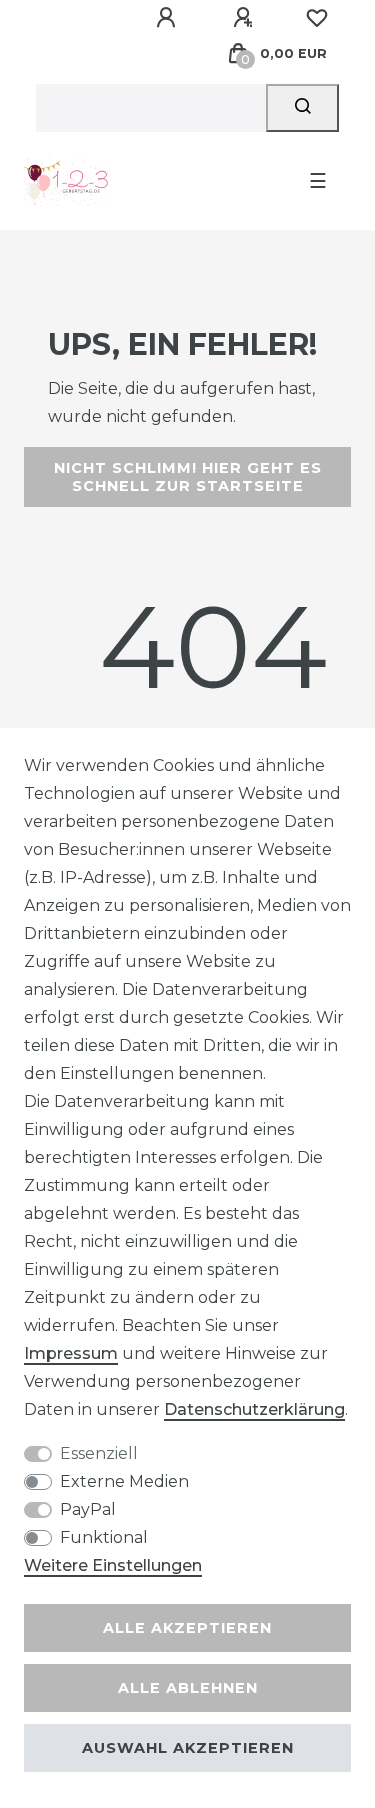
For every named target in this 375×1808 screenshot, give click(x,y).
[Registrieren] (246, 18)
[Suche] (302, 108)
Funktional (104, 1537)
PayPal (88, 1509)
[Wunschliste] (317, 18)
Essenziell (99, 1453)
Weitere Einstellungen (113, 1565)
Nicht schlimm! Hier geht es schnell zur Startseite (188, 477)
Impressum (71, 1353)
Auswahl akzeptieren (188, 1748)
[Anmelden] (169, 18)
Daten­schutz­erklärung (254, 1409)
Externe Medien (124, 1481)
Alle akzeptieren (187, 1628)
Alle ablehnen (188, 1688)
